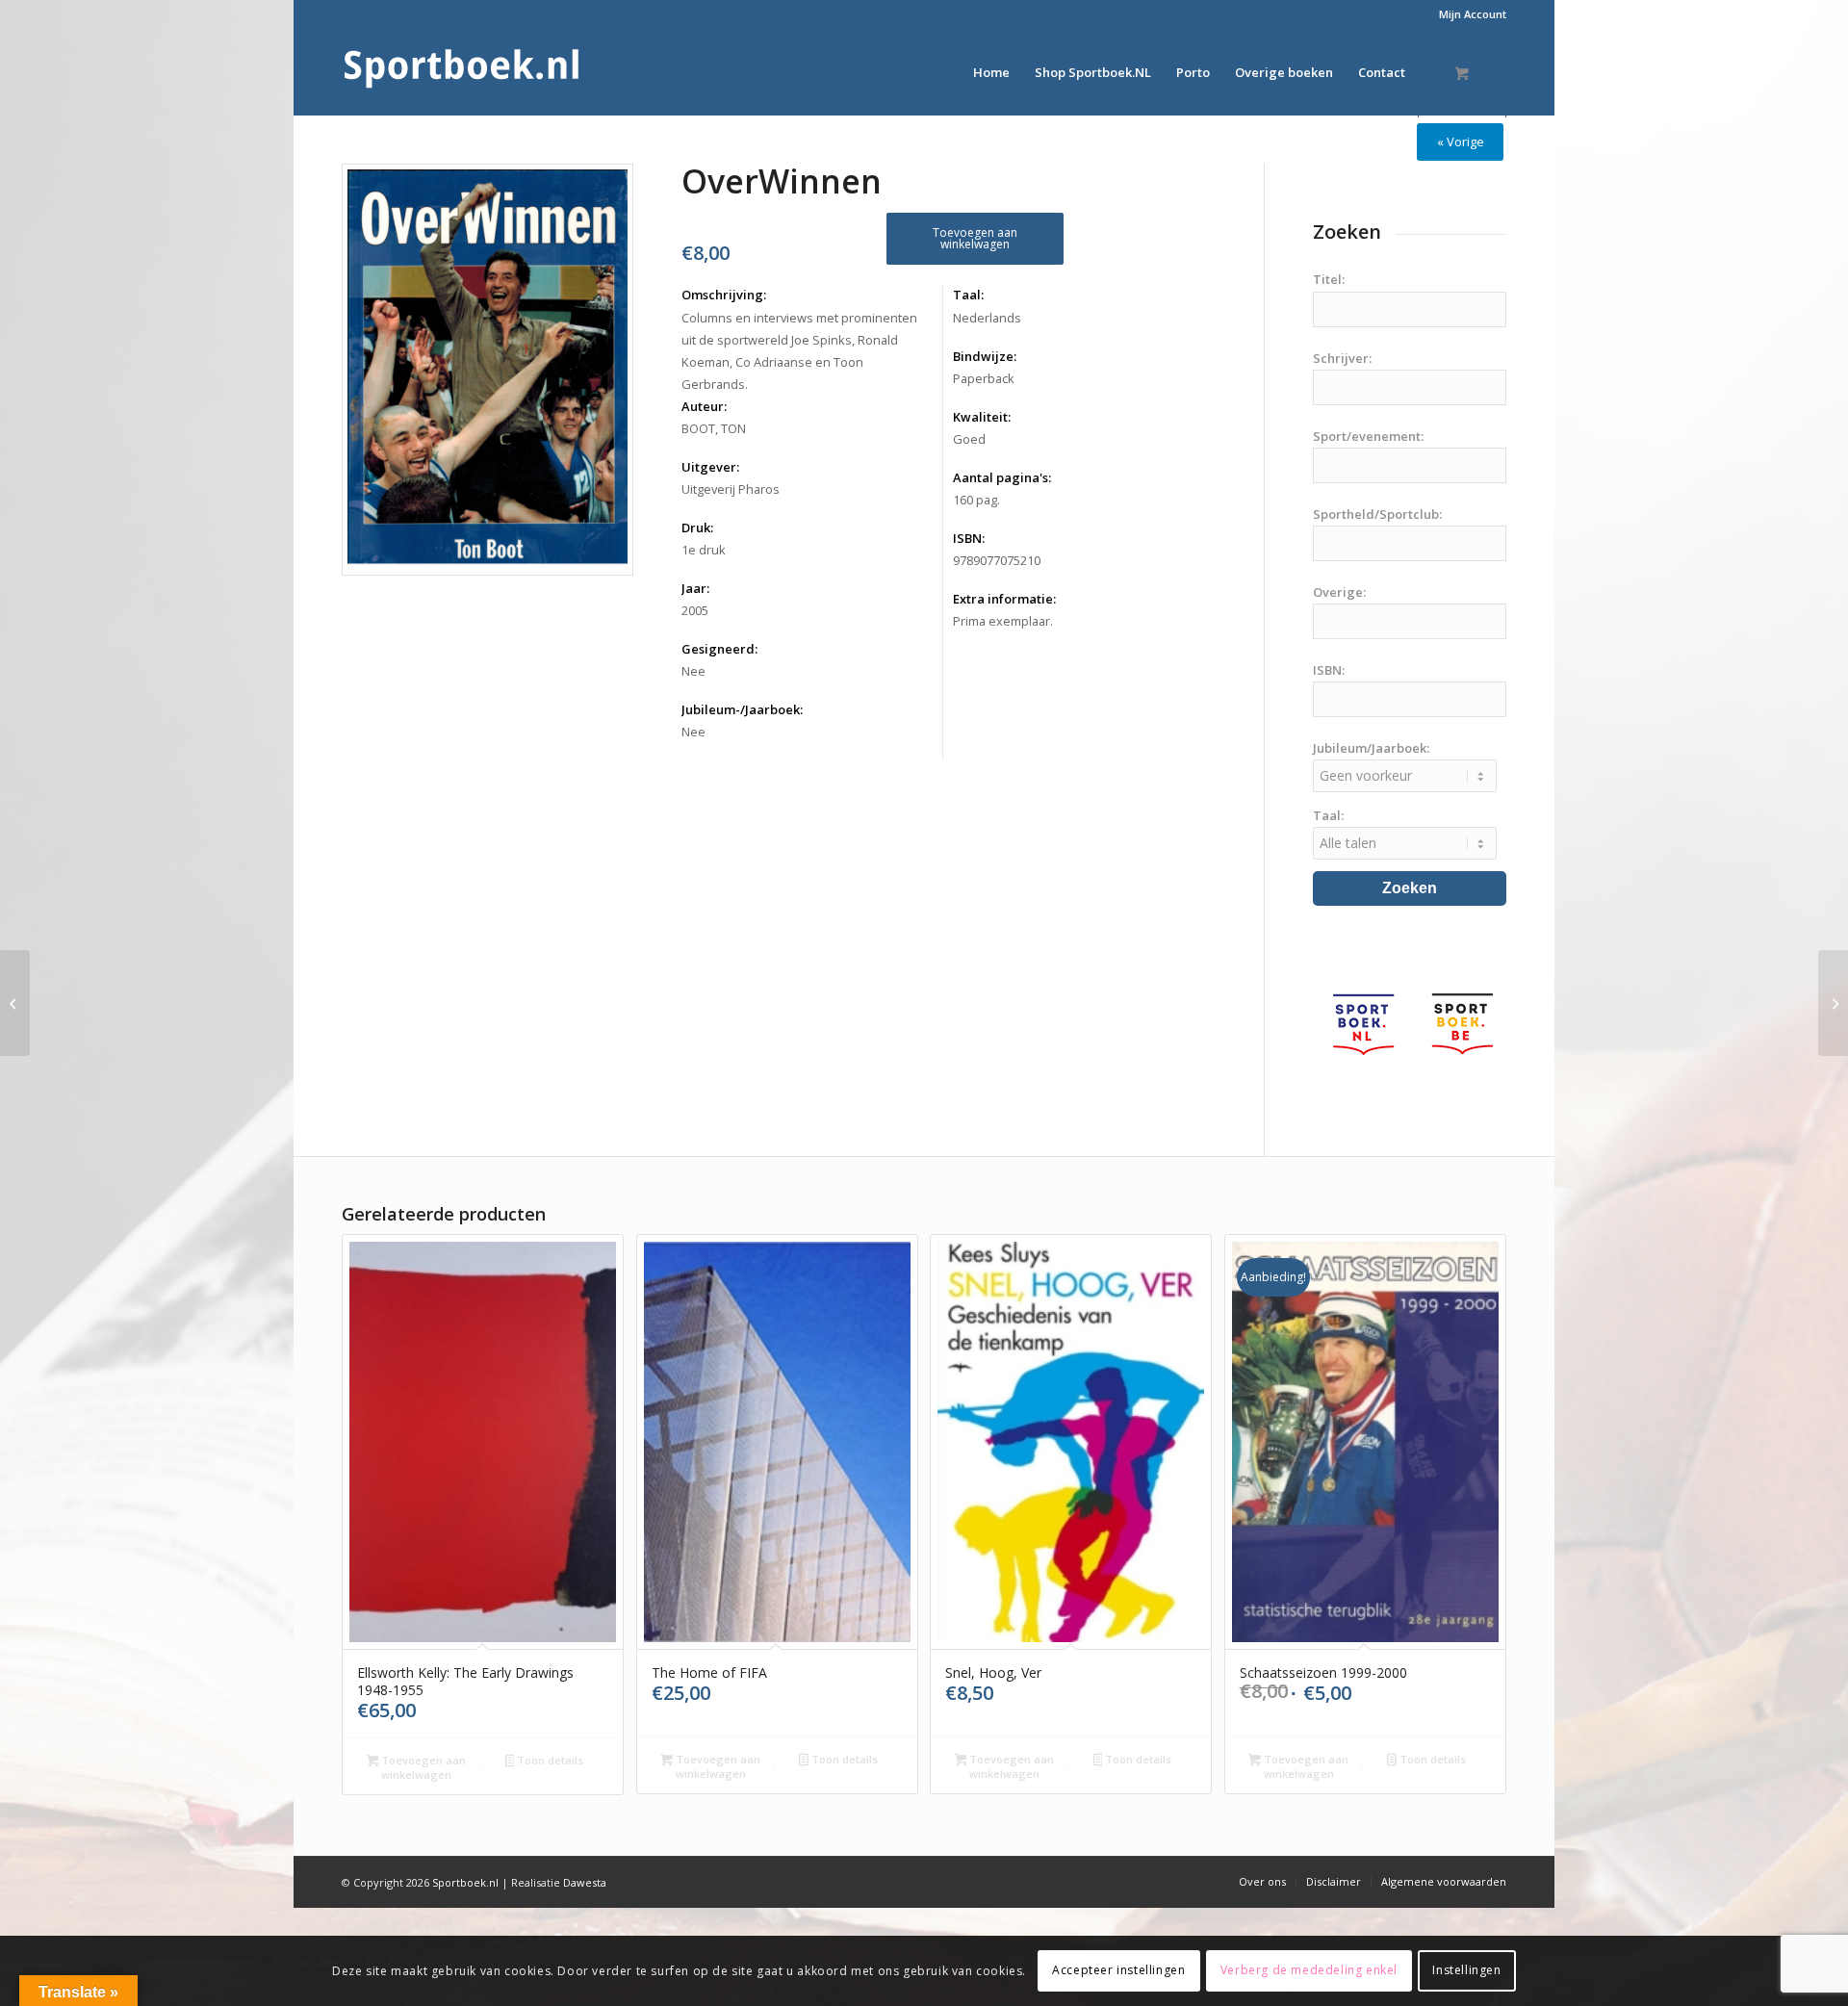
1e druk (704, 550)
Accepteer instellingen (1118, 1970)
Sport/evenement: (1368, 436)
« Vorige (1461, 141)
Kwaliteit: (982, 417)
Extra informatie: (1004, 599)
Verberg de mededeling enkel (1309, 1970)
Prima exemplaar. (1003, 621)
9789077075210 (997, 560)
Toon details (549, 1760)
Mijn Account (1473, 14)
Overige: (1339, 592)
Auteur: (704, 406)
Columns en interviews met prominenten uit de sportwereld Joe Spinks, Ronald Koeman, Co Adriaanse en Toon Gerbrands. (799, 351)
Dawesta (585, 1882)
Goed (969, 439)
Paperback (984, 378)
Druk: (697, 527)
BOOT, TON (714, 428)
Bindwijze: (985, 356)
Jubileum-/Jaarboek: (742, 709)
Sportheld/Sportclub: (1377, 514)
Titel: (1329, 279)
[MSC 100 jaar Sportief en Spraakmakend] (15, 1003)
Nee (693, 671)
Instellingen (1466, 1970)
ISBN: (969, 538)
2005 (695, 610)
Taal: (968, 295)
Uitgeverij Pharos (731, 489)
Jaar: (695, 588)
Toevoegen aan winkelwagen (975, 238)
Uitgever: (710, 467)
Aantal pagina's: (1002, 477)
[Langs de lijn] (1833, 1003)
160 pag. (976, 500)
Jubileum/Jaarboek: (1371, 748)
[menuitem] (1468, 14)
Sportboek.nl (465, 1882)
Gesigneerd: (719, 649)
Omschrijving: (724, 295)
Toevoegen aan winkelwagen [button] (422, 1767)
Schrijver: (1342, 358)
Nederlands (987, 318)
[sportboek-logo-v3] (462, 72)
